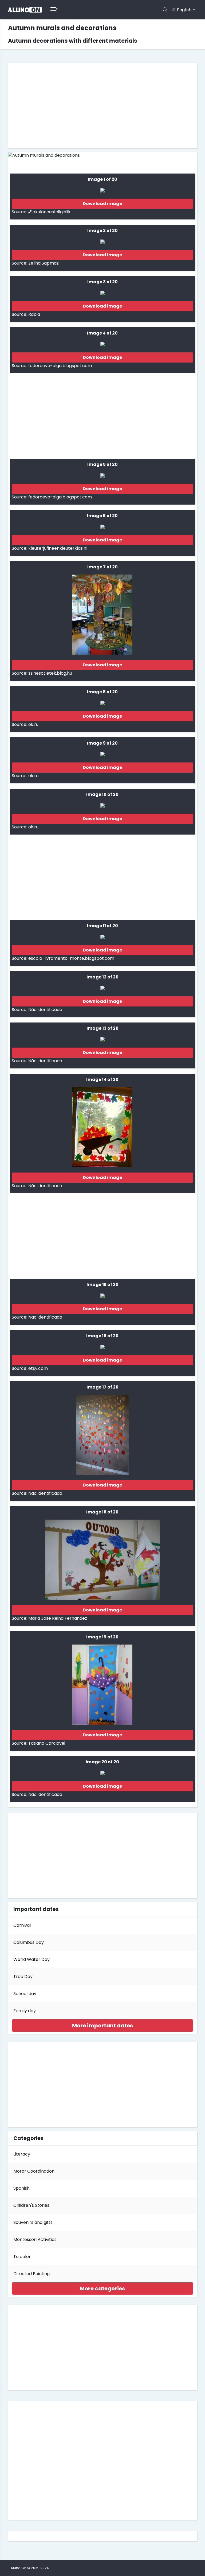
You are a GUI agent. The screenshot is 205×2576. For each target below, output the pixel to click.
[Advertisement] (102, 105)
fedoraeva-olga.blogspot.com (60, 366)
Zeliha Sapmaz (44, 263)
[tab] (102, 2026)
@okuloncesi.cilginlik (49, 212)
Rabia (34, 314)
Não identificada (45, 1010)
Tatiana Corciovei (47, 1743)
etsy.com (38, 1368)
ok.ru (33, 724)
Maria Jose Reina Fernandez (58, 1618)
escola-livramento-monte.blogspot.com (71, 958)
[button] (102, 2026)
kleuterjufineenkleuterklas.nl (58, 548)
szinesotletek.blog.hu (50, 673)
